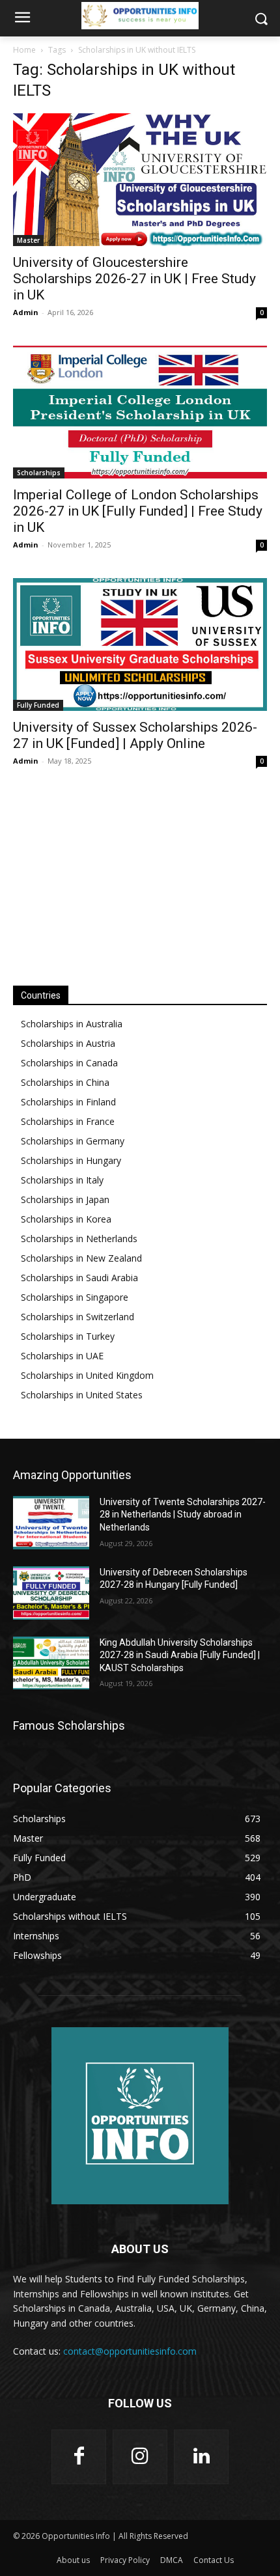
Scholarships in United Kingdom (87, 1375)
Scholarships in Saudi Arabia (79, 1278)
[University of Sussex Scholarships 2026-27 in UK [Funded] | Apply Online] (140, 644)
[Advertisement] (140, 876)
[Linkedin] (201, 2457)
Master (28, 240)
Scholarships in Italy (62, 1180)
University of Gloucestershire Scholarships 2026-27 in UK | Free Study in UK (134, 279)
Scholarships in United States (82, 1395)
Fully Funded (38, 705)
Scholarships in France (68, 1121)
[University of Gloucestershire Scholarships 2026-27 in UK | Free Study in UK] (140, 180)
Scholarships (39, 473)
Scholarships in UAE (62, 1356)
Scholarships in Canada (69, 1063)
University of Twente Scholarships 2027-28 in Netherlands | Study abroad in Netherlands (183, 1515)
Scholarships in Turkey (68, 1336)
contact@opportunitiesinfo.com (130, 2351)
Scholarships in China (65, 1082)
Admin (26, 312)
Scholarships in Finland (68, 1102)
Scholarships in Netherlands (79, 1239)
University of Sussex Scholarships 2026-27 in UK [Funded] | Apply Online (135, 735)
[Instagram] (140, 2457)
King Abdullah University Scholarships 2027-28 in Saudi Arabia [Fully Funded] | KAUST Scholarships (180, 1655)
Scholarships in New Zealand (81, 1258)
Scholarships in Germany (73, 1141)
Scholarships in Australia (72, 1024)
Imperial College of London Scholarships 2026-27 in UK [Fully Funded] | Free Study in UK (138, 511)
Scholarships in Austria (68, 1043)
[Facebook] (79, 2457)
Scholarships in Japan (65, 1199)
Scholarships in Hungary (71, 1160)
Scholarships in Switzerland (77, 1317)
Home (24, 50)
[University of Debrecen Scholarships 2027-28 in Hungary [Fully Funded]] (51, 1593)
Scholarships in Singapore (75, 1297)
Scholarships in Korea (66, 1219)
